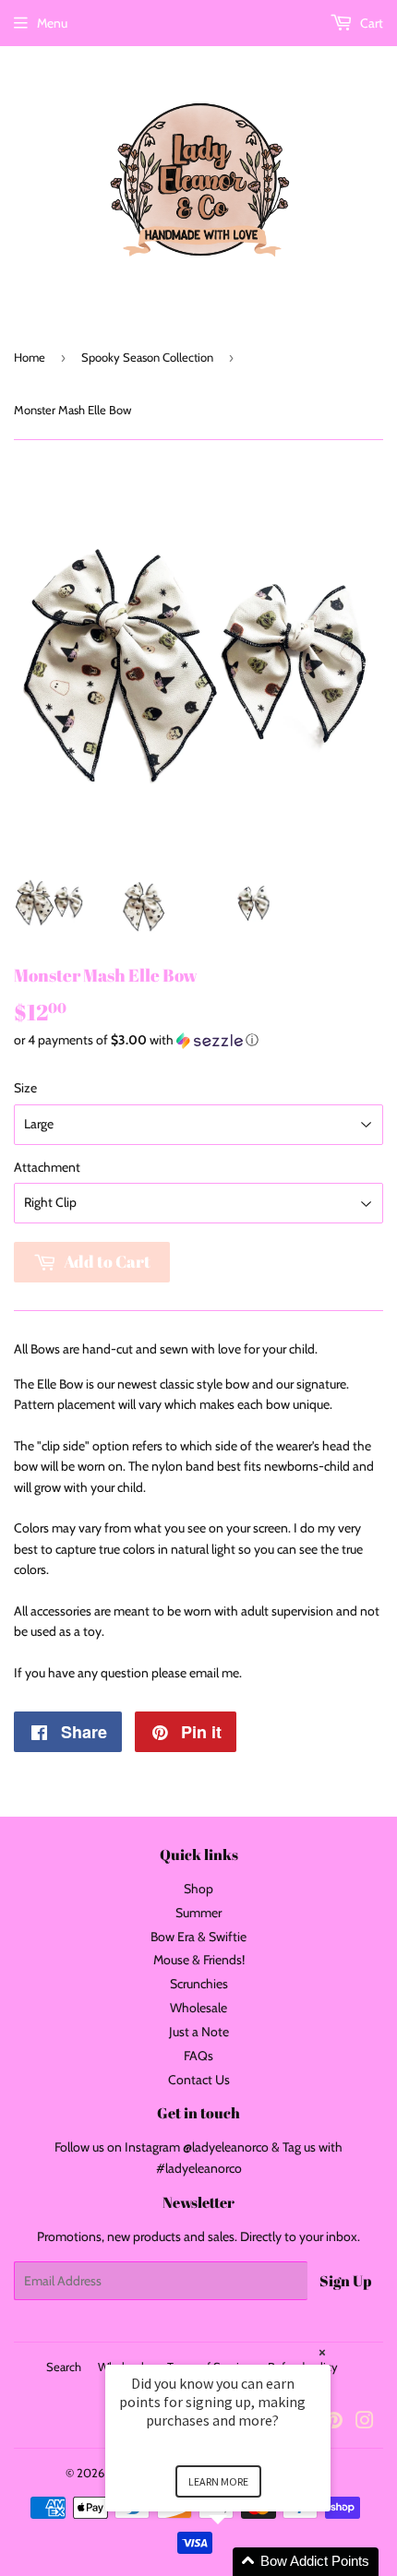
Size (25, 1088)
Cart (370, 23)
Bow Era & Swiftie (198, 1937)
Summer (198, 1913)
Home (30, 357)
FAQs (198, 2056)
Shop (198, 1889)
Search (64, 2367)
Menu (52, 23)
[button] (198, 1040)
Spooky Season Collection (147, 357)
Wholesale (198, 2008)
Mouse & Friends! (199, 1960)
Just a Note (199, 2032)
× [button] (322, 2352)
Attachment (47, 1167)
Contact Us (199, 2080)
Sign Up (345, 2281)
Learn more (218, 2481)
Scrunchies (199, 1984)
